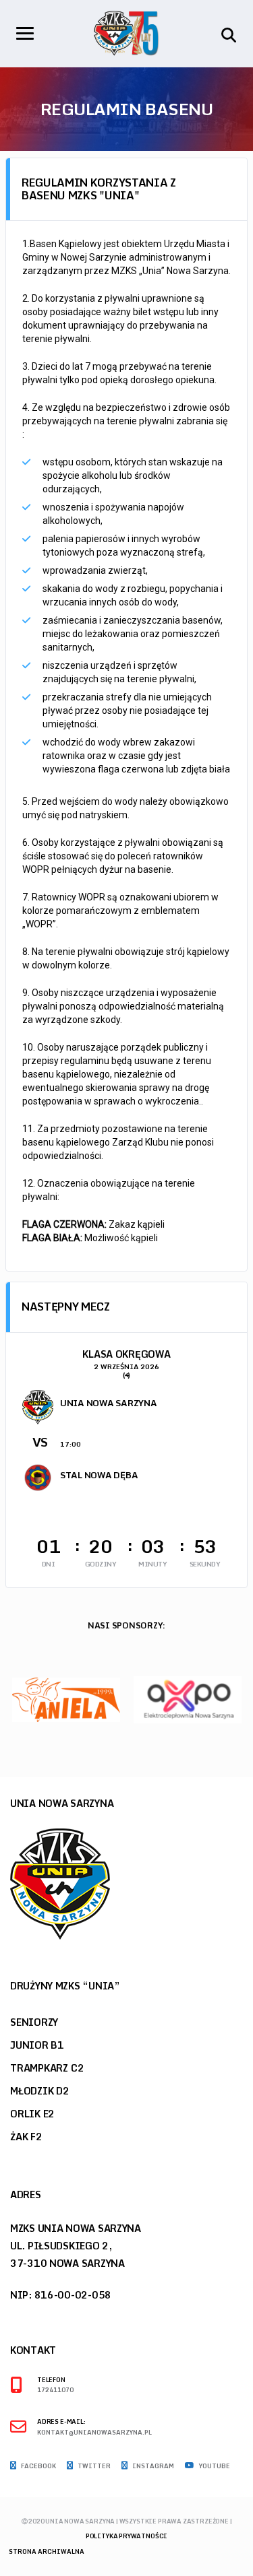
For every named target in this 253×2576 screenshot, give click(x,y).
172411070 (55, 2390)
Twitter (93, 2466)
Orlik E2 (32, 2114)
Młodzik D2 (40, 2091)
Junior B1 (37, 2045)
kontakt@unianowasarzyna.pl (94, 2433)
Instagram (152, 2466)
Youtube (214, 2466)
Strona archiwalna (47, 2551)
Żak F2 (26, 2137)
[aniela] (66, 1699)
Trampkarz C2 (47, 2068)
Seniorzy (34, 2022)
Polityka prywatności (126, 2536)
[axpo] (188, 1699)
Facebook (38, 2466)
